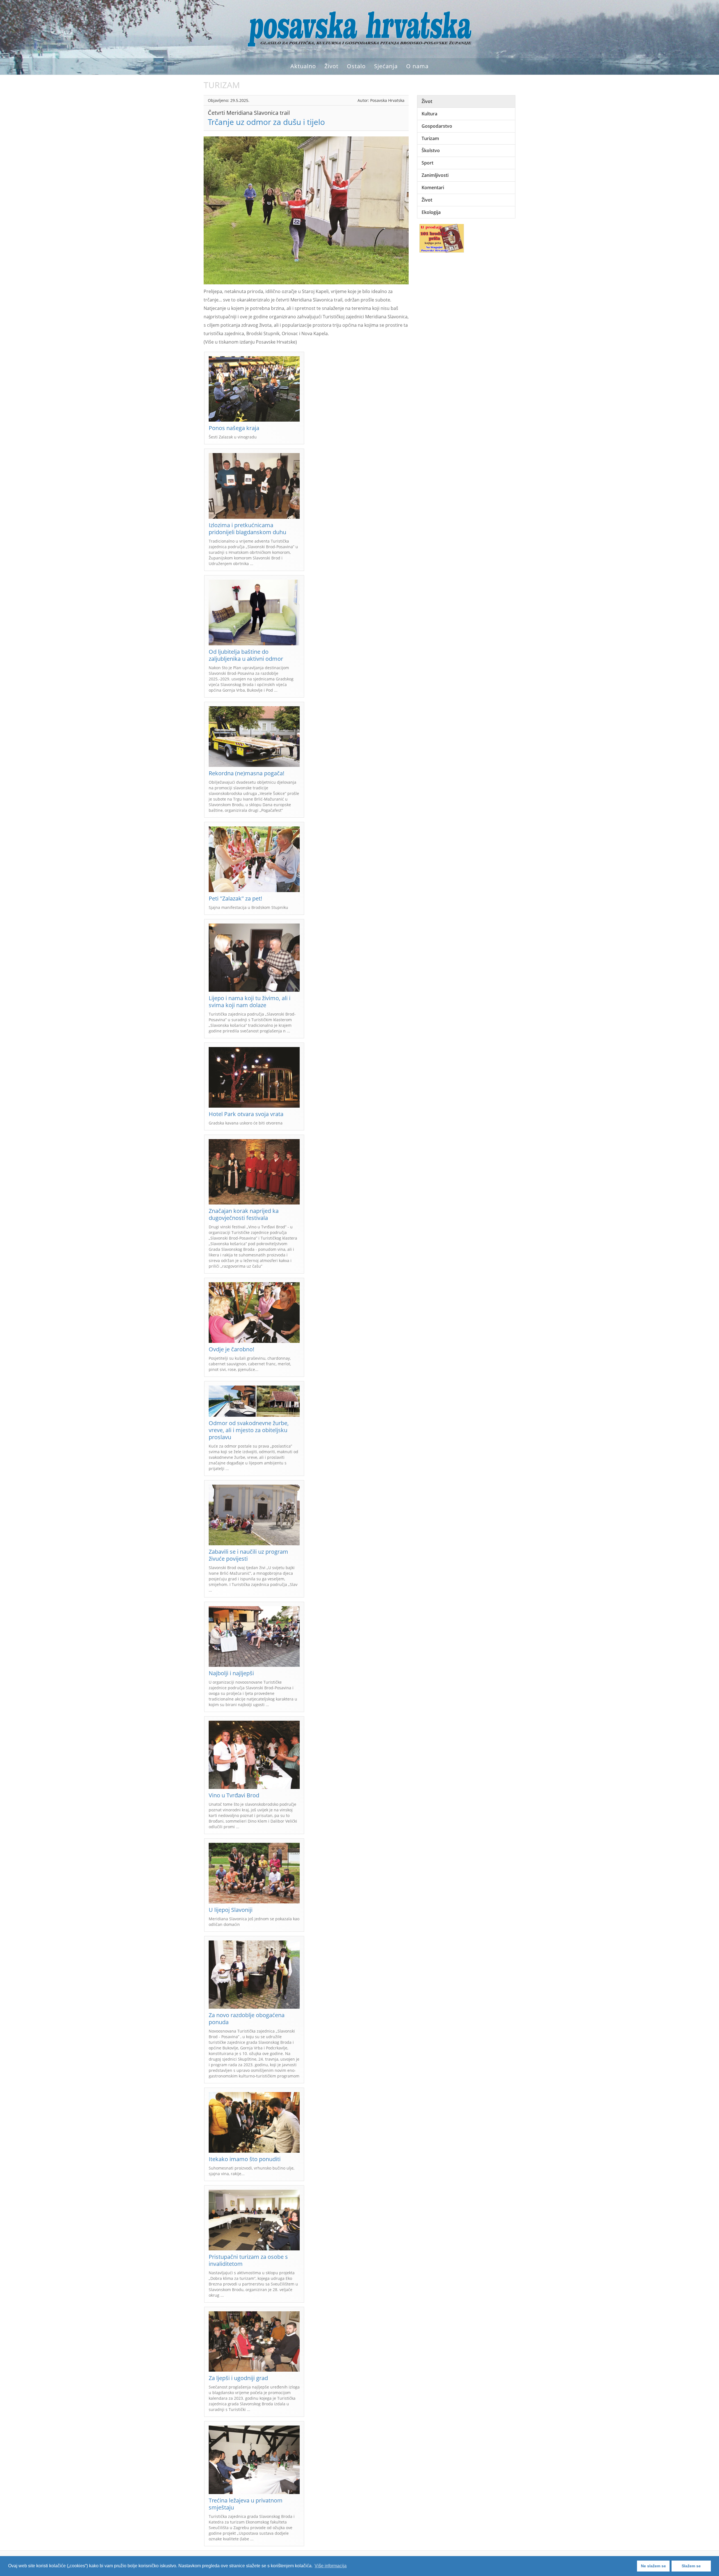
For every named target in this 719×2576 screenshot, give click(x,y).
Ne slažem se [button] (653, 2566)
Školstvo (431, 150)
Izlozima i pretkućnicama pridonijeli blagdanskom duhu (247, 529)
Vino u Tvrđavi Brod (234, 1795)
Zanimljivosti (435, 175)
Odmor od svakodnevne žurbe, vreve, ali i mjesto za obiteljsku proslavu (249, 1430)
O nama (417, 66)
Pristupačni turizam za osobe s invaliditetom (248, 2260)
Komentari (433, 188)
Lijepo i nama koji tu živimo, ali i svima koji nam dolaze (250, 1002)
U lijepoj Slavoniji (231, 1910)
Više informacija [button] (331, 2566)
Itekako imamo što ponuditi (245, 2159)
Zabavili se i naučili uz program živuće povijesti (248, 1555)
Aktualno (303, 66)
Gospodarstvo (437, 126)
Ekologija (431, 212)
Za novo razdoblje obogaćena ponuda (247, 2019)
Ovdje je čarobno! (231, 1349)
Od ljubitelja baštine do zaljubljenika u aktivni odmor (246, 655)
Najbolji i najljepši (231, 1673)
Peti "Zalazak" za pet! (235, 898)
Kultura (429, 114)
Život (331, 66)
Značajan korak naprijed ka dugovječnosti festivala (244, 1214)
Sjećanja (386, 66)
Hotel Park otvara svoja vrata (246, 1114)
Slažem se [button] (691, 2566)
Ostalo (356, 66)
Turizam (430, 138)
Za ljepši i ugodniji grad (238, 2378)
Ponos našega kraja (234, 428)
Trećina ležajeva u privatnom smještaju (246, 2504)
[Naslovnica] (359, 28)
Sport (427, 163)
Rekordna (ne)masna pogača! (246, 773)
